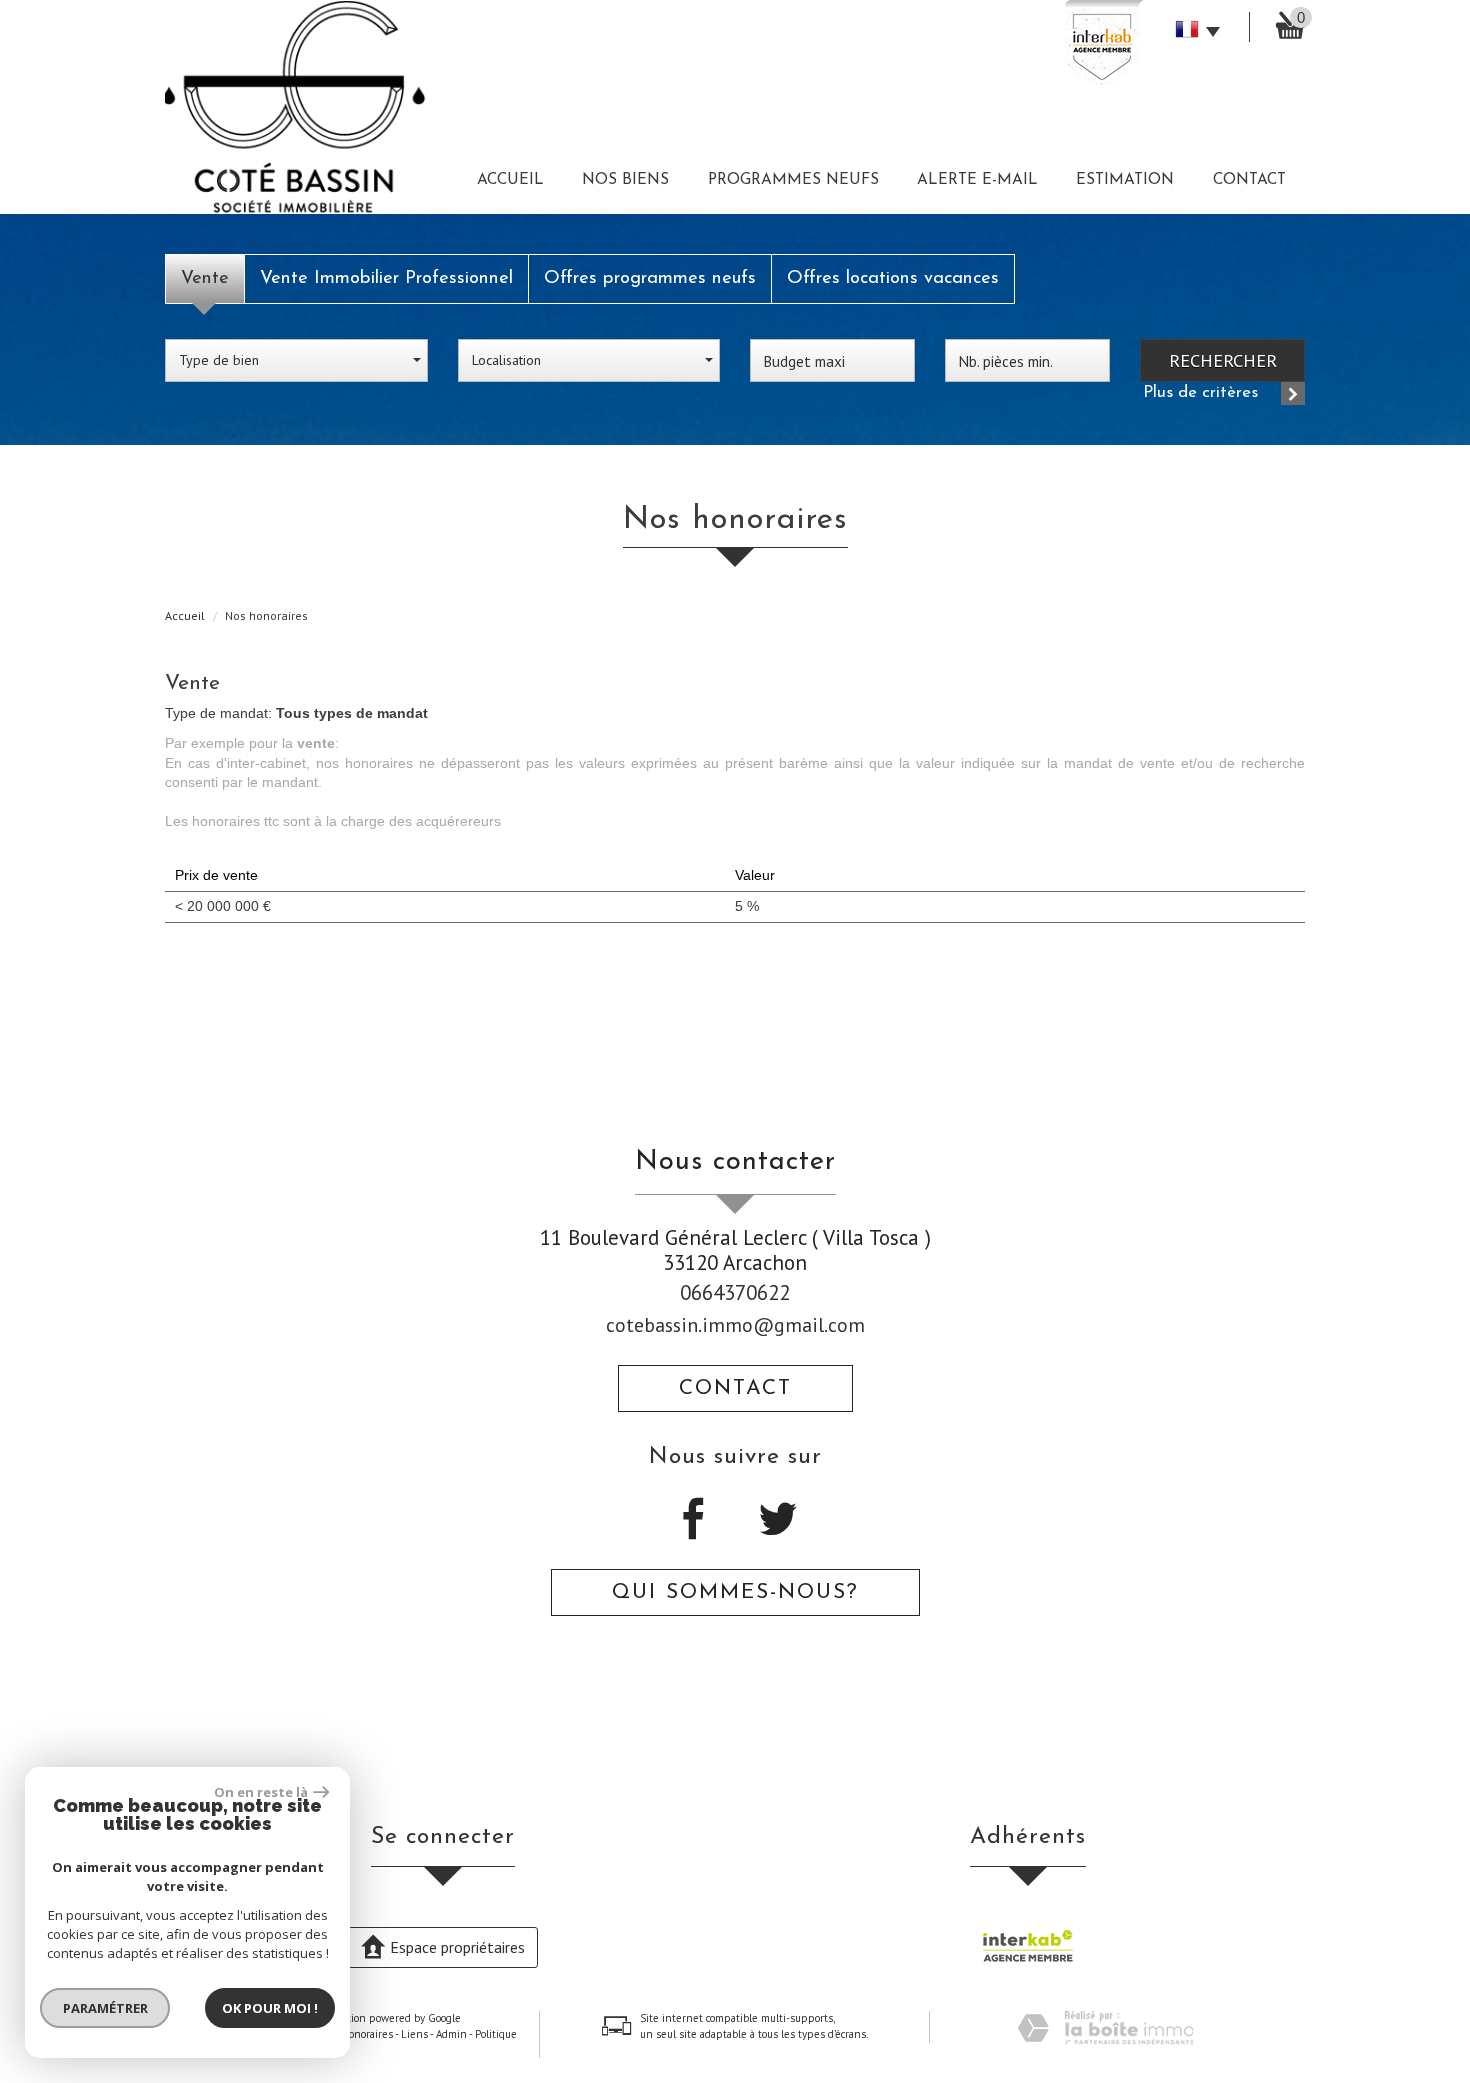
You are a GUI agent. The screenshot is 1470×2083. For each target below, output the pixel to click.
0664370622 (735, 1292)
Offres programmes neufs (650, 278)
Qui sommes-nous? (735, 1592)
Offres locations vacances (893, 278)
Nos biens (625, 180)
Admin (451, 2034)
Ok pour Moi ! (270, 2008)
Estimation (1125, 180)
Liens (414, 2034)
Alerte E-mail (977, 180)
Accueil (510, 180)
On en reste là (261, 1792)
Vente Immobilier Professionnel (386, 278)
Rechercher (1223, 360)
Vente (205, 278)
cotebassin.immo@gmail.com (735, 1324)
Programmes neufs (793, 180)
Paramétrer (105, 2008)
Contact (1249, 180)
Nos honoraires (357, 2034)
